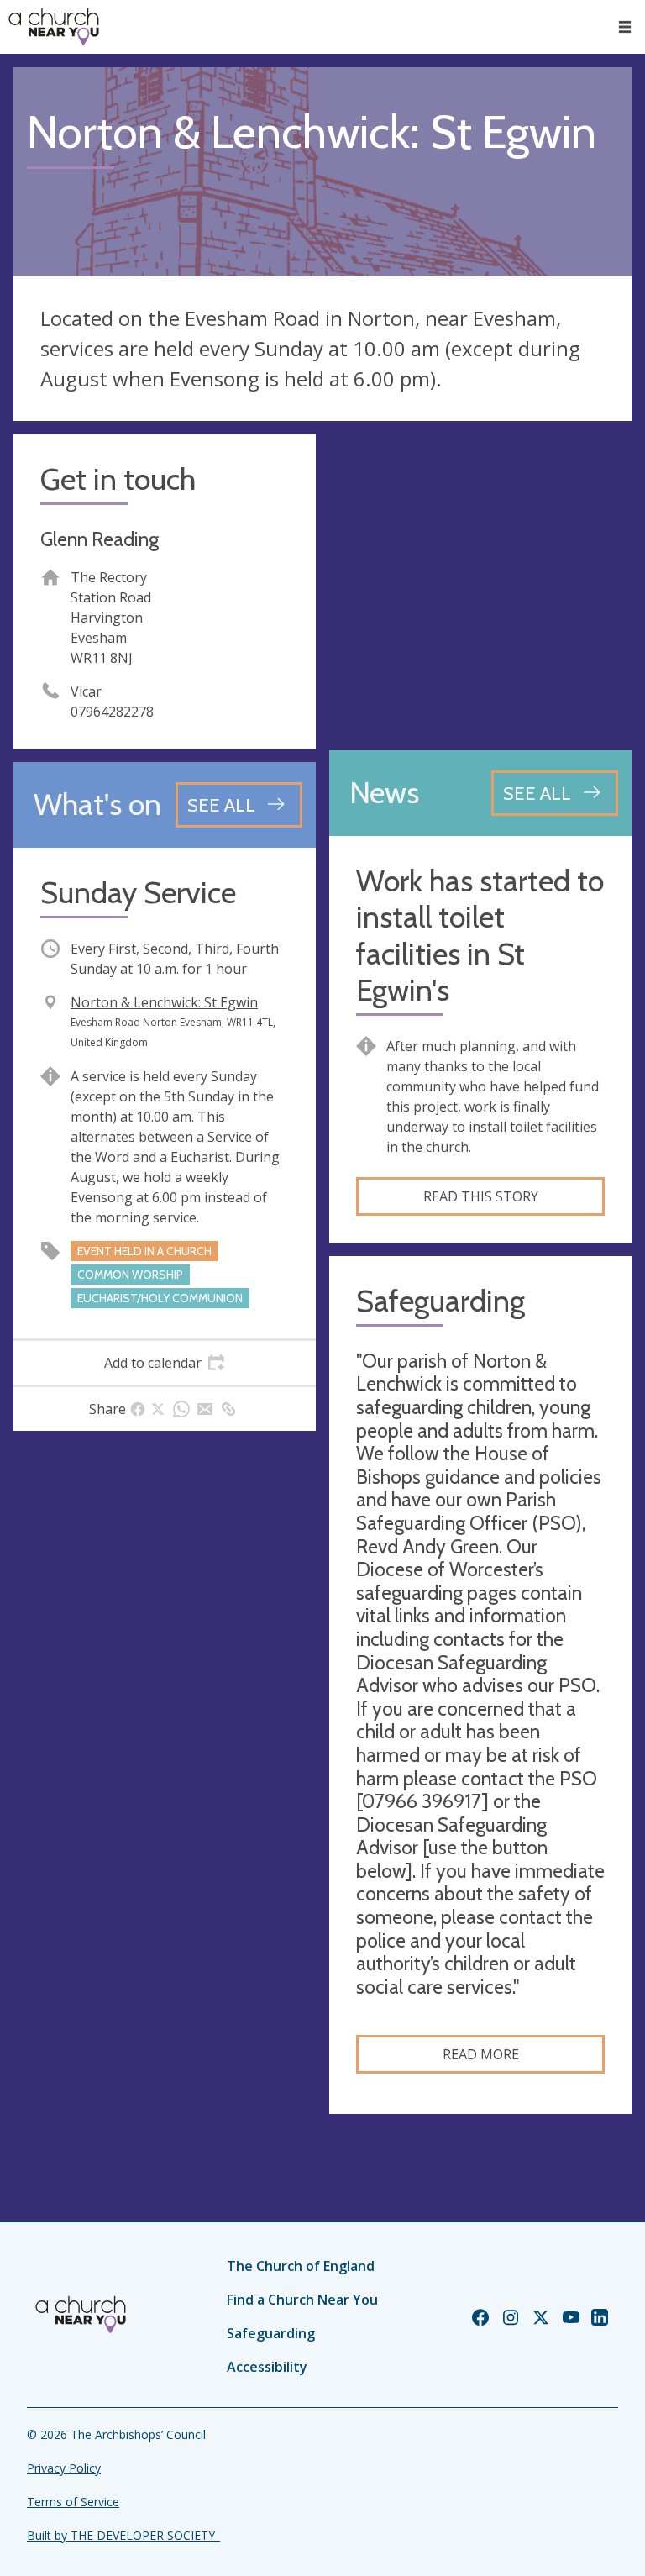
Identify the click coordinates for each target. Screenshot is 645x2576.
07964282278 (112, 712)
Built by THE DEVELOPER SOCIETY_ (123, 2535)
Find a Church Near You (302, 2300)
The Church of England (301, 2266)
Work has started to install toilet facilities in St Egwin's (480, 936)
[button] (625, 27)
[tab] (165, 1363)
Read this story (481, 1196)
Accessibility (267, 2367)
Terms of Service (73, 2502)
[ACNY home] (54, 27)
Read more (481, 2054)
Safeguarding (271, 2333)
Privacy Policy (64, 2468)
